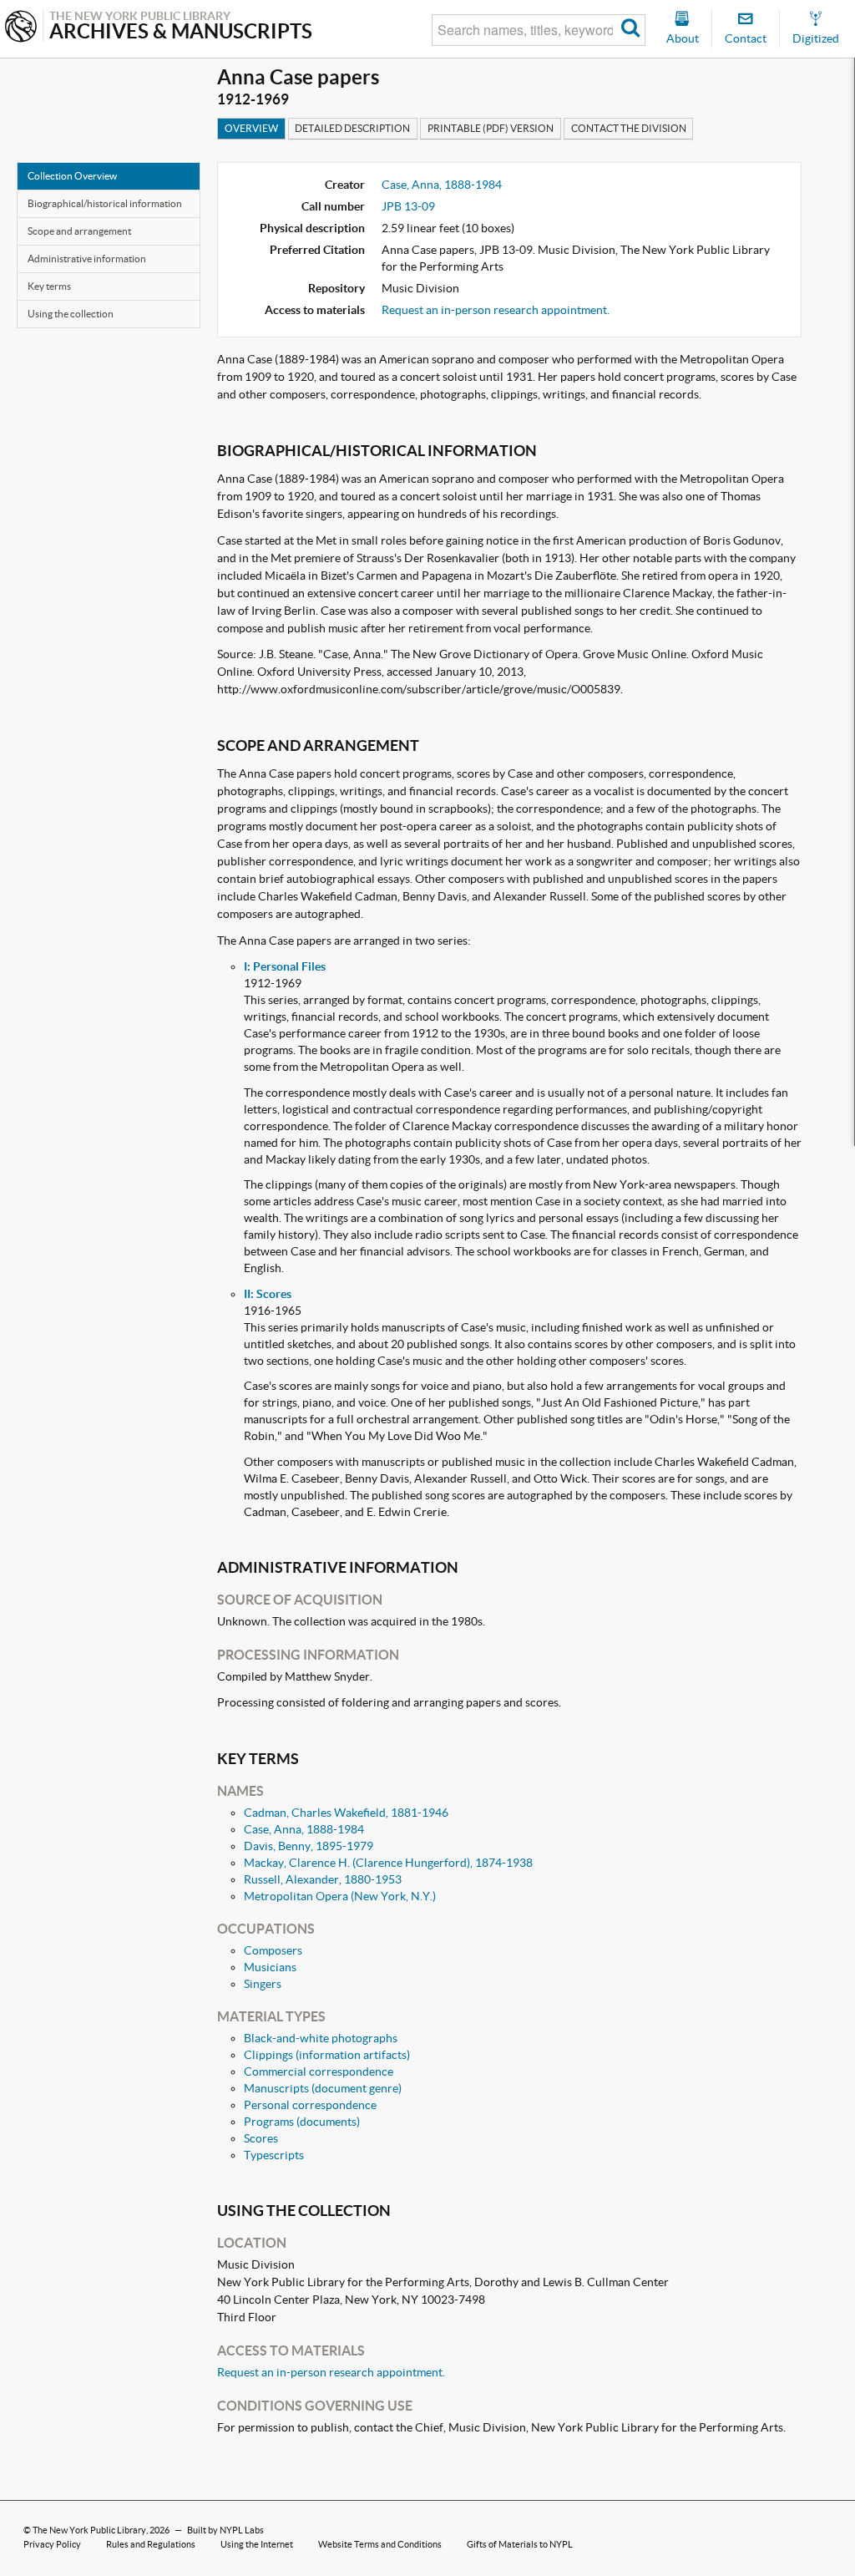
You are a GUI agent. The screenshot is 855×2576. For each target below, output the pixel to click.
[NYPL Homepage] (21, 28)
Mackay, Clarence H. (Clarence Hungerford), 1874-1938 (388, 1863)
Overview (251, 128)
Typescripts (274, 2155)
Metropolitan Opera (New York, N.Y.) (340, 1896)
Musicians (270, 1967)
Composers (273, 1950)
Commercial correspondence (319, 2071)
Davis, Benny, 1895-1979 (309, 1846)
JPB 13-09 (408, 206)
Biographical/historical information (105, 203)
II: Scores (268, 1294)
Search (631, 30)
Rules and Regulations (151, 2544)
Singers (263, 1984)
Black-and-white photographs (321, 2038)
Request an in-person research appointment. (496, 310)
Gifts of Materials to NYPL (520, 2544)
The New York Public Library (89, 2530)
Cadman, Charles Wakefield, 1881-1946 (346, 1813)
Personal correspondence (310, 2105)
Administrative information (87, 259)
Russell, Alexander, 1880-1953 (323, 1879)
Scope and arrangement (79, 231)
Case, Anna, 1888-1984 (442, 185)
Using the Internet (257, 2544)
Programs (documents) (302, 2122)
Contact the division (629, 128)
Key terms (49, 286)
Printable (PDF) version (491, 128)
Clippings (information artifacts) (327, 2055)
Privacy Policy (52, 2544)
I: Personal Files (285, 966)
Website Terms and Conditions (380, 2544)
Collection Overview (72, 176)
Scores (261, 2138)
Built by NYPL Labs (225, 2530)
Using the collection (71, 314)
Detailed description (352, 128)
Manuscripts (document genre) (323, 2088)
